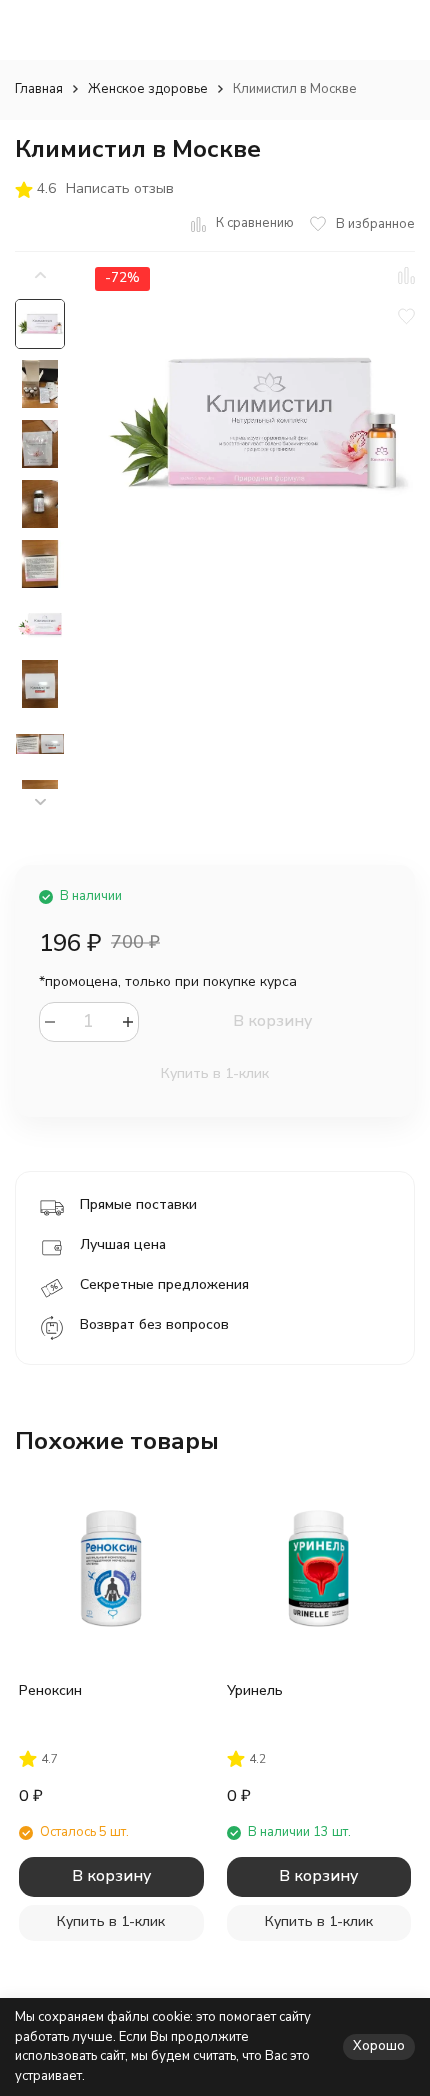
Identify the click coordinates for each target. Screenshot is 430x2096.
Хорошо (379, 2046)
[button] (40, 802)
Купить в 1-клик (215, 1073)
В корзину (272, 1021)
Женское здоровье (148, 89)
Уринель (255, 1690)
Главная (39, 89)
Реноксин (50, 1690)
